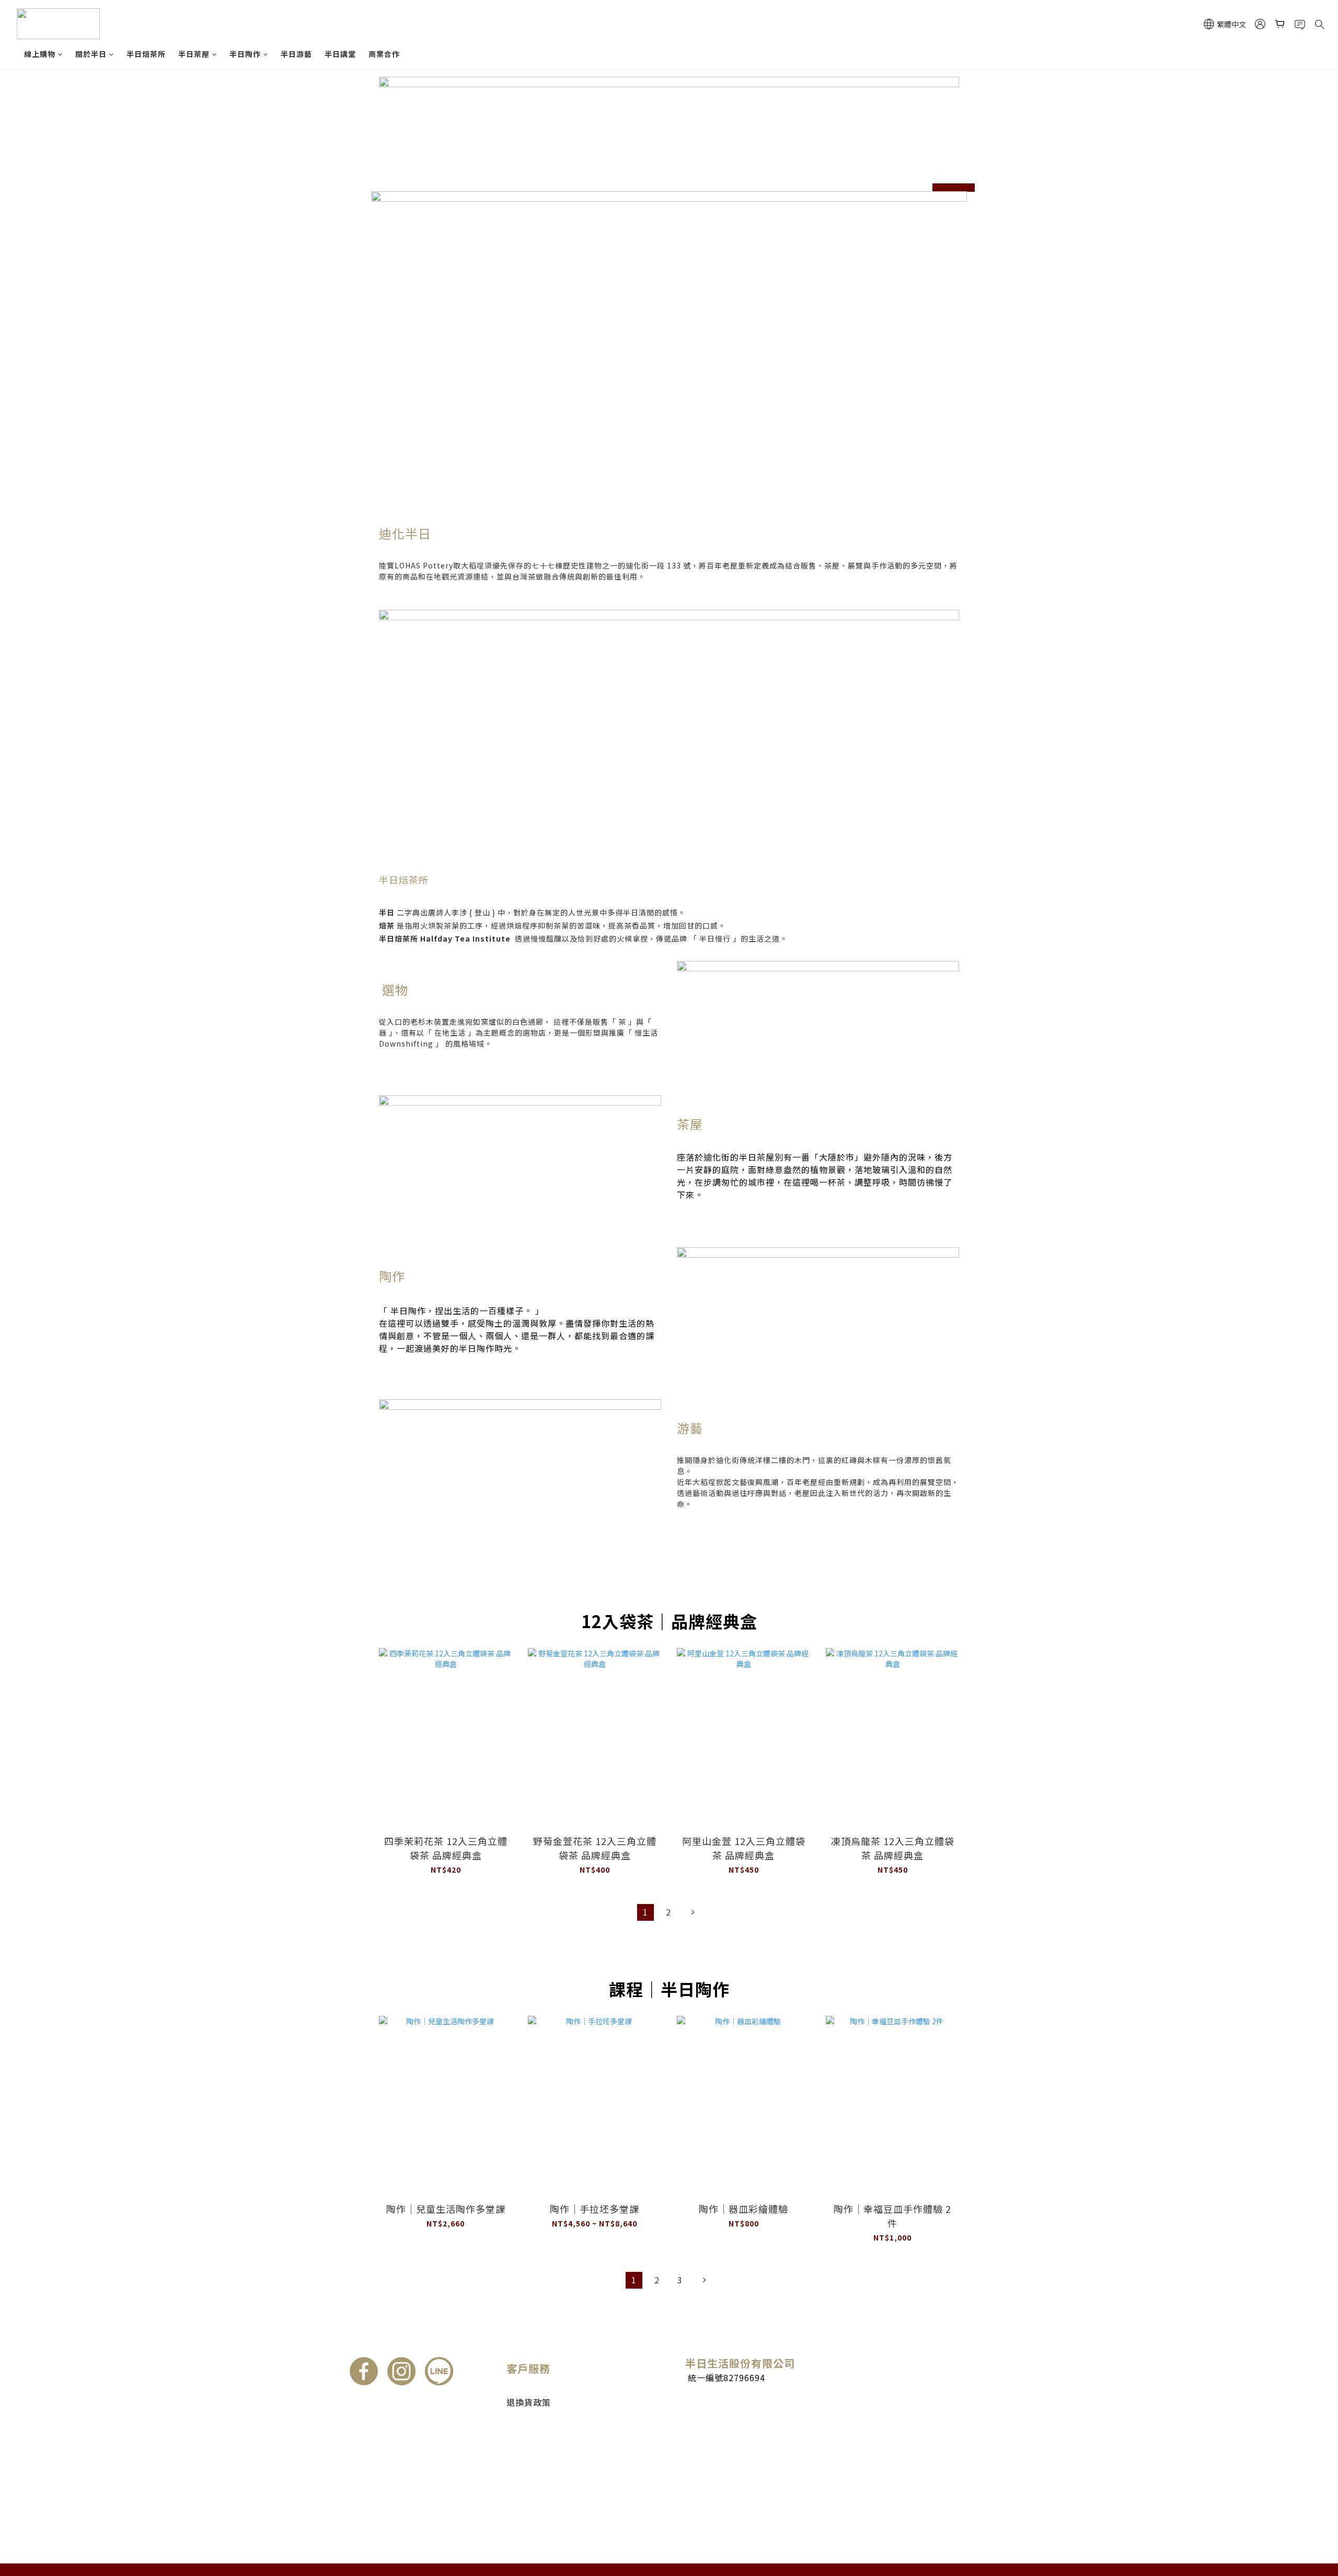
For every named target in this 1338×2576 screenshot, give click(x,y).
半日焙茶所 (146, 54)
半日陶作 (245, 54)
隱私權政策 (526, 2435)
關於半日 (91, 54)
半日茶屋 (194, 54)
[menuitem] (645, 1912)
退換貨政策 (529, 2402)
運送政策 (522, 2390)
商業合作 (384, 54)
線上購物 (40, 54)
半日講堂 (340, 54)
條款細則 (522, 2424)
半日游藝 (296, 54)
